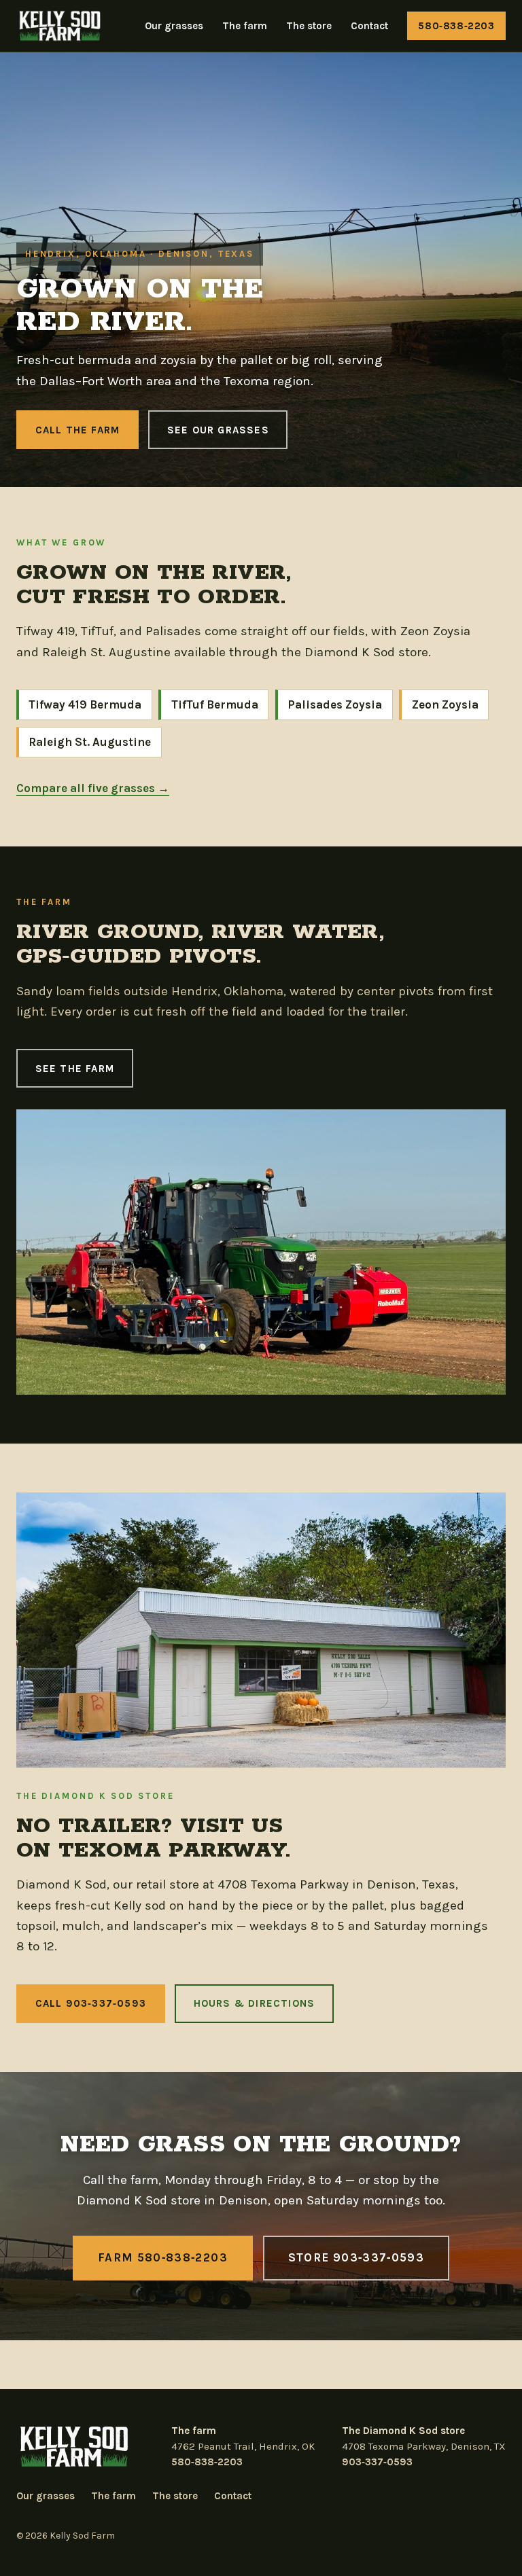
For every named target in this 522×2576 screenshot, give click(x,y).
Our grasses (174, 26)
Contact (369, 26)
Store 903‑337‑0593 (356, 2257)
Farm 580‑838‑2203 (163, 2257)
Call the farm (78, 430)
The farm (245, 26)
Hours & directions (255, 2003)
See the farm (75, 1069)
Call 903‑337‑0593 (91, 2003)
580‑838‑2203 (456, 26)
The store (309, 26)
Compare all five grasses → (93, 788)
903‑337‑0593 (377, 2462)
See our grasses (218, 430)
